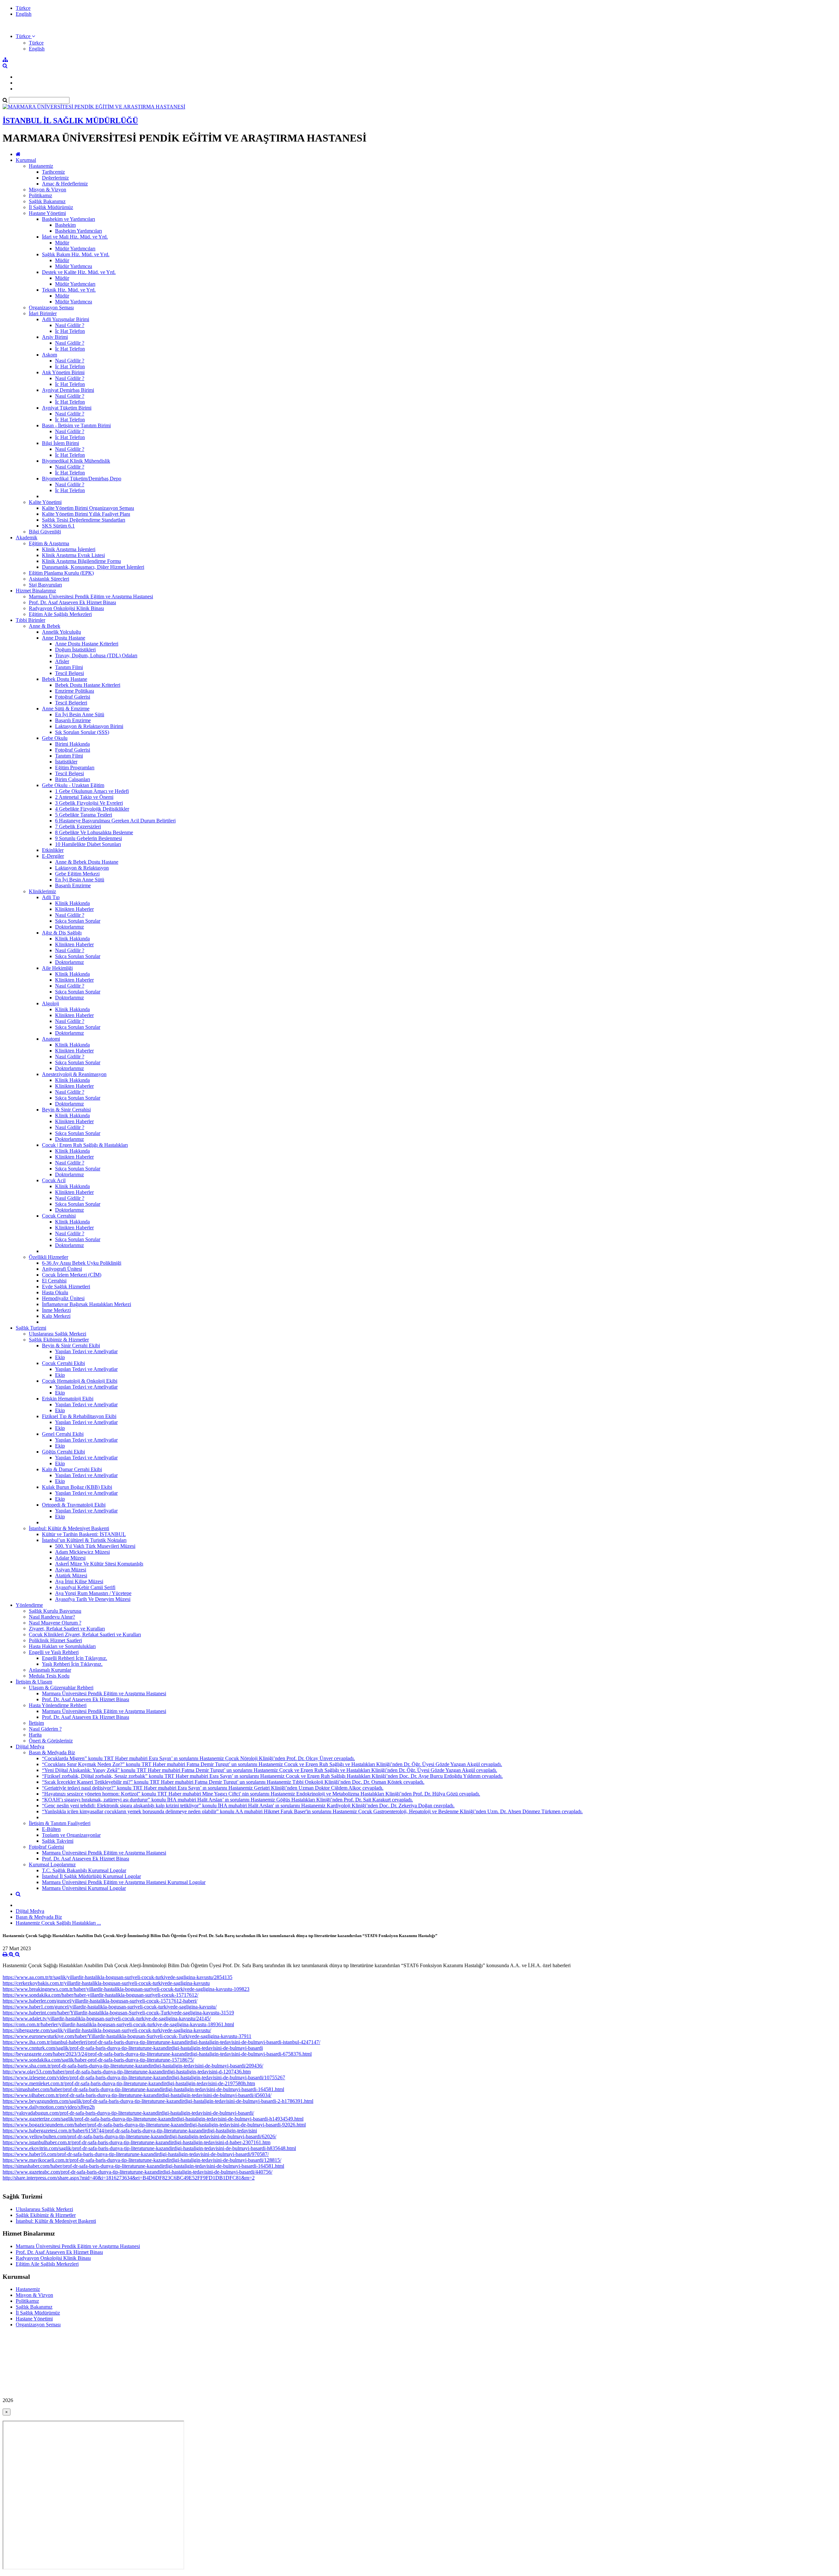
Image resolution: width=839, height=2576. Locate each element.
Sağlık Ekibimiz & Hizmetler (59, 1340)
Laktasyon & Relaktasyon (82, 868)
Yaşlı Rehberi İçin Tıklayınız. (72, 1664)
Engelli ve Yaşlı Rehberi (54, 1652)
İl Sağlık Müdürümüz (51, 207)
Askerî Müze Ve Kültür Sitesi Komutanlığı (99, 1564)
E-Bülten (51, 1829)
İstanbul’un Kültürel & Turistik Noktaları (84, 1540)
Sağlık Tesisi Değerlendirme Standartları (84, 520)
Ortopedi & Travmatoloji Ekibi (74, 1505)
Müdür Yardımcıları (75, 249)
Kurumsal (26, 160)
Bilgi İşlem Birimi (60, 443)
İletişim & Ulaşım (34, 1682)
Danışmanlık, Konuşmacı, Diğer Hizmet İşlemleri (93, 567)
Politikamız (40, 195)
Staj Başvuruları (45, 585)
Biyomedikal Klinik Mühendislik (76, 461)
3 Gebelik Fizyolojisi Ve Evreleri (89, 803)
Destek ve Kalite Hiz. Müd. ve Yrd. (79, 272)
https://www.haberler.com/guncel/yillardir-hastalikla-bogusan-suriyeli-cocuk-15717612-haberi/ (100, 2001)
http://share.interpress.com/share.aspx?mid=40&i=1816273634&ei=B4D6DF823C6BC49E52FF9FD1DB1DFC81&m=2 (129, 2178)
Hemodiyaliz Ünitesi (63, 1298)
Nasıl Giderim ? (45, 1729)
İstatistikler (66, 762)
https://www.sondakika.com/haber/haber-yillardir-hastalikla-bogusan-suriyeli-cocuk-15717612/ (100, 1995)
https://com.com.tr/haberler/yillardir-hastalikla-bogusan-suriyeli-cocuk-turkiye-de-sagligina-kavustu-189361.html (118, 2024)
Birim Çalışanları (73, 779)
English (24, 14)
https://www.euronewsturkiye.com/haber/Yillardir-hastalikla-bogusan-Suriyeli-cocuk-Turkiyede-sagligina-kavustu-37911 (127, 2036)
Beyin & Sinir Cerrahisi (66, 1110)
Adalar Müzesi (70, 1558)
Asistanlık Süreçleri (49, 579)
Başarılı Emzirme (73, 720)
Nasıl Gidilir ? (70, 325)
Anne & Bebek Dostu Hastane (87, 862)
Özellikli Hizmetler (49, 1257)
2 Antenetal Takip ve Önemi (84, 797)
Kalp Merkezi (56, 1316)
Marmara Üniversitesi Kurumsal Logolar (84, 1888)
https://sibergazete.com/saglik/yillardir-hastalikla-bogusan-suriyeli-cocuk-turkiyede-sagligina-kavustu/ (107, 2030)
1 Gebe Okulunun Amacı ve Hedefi (92, 791)
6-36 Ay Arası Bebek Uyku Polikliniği (82, 1263)
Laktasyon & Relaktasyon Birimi (89, 726)
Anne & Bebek (45, 626)
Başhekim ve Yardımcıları (68, 219)
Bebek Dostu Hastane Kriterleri (88, 685)
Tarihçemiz (53, 172)
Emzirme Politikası (75, 691)
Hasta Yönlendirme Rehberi (58, 1705)
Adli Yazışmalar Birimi (66, 319)
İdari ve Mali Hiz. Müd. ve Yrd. (75, 237)
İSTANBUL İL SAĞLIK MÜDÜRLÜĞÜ (70, 121)
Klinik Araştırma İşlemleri (69, 549)
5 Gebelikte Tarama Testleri (84, 815)
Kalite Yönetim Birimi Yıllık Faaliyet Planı (86, 514)
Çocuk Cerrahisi (59, 1216)
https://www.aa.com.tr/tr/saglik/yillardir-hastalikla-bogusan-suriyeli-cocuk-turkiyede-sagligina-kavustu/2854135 (117, 1977)
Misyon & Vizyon (48, 190)
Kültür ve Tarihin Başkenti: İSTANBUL (84, 1534)
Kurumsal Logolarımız (52, 1865)
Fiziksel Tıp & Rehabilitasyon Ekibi (79, 1416)
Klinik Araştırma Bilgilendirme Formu (81, 561)
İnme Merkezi (56, 1310)
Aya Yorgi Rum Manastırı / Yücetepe (93, 1593)
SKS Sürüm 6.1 (58, 526)
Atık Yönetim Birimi (63, 372)
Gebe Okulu (55, 738)
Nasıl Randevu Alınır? (52, 1617)
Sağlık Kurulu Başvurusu (55, 1611)
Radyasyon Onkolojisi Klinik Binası (66, 608)
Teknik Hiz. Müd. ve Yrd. (69, 290)
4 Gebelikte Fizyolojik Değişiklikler (92, 809)
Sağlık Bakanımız (47, 201)
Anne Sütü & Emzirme (66, 709)
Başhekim (65, 225)
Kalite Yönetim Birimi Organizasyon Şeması (88, 508)
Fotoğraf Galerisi (73, 697)
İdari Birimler (43, 313)
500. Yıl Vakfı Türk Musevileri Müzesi (95, 1546)
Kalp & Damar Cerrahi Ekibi (72, 1469)
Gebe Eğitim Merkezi (77, 874)
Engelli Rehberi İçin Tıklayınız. (75, 1658)
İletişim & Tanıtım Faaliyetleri (60, 1823)
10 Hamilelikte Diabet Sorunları (88, 844)
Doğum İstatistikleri (75, 650)
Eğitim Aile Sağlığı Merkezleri (60, 614)
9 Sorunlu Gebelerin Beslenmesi (88, 838)
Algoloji (50, 1003)
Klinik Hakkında (72, 903)
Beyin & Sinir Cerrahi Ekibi (71, 1346)
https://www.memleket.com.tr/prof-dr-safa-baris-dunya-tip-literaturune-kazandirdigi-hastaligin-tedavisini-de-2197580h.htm (129, 2083)
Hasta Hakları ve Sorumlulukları (62, 1646)
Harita (35, 1735)
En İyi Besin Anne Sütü (80, 714)
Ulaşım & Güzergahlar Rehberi (61, 1688)
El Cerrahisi (54, 1281)
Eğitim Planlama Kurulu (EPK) (61, 573)
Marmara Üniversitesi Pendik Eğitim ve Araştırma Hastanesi (91, 596)
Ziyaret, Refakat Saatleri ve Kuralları (67, 1629)
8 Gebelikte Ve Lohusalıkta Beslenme (94, 832)
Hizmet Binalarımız (36, 591)
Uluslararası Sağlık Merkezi (58, 1334)
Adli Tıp (51, 897)
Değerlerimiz (55, 178)
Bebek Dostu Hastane (65, 679)
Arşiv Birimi (55, 337)
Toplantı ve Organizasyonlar (71, 1835)
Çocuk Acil (54, 1180)
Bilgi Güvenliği (45, 532)
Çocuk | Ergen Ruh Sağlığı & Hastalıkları (85, 1145)
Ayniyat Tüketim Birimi (67, 408)
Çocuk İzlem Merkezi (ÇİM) (72, 1275)
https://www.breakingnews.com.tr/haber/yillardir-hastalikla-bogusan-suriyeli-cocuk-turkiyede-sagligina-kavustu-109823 (126, 1989)
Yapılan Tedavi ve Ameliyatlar (86, 1351)
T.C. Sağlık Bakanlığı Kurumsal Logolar (84, 1870)
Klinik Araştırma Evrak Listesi (73, 555)
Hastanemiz (41, 166)
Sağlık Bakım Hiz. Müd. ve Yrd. (76, 254)
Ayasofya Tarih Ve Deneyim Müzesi (93, 1599)
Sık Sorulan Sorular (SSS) (82, 732)
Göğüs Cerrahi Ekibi (63, 1452)
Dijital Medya (30, 1747)
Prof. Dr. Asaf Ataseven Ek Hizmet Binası (72, 602)
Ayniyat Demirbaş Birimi (68, 390)
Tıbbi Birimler (30, 620)
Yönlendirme (29, 1605)
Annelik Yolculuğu (61, 632)
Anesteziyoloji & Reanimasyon (74, 1074)
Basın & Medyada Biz (52, 1752)
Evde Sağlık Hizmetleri (66, 1287)
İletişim (36, 1723)
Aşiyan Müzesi (71, 1570)
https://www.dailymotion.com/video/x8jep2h (49, 2107)
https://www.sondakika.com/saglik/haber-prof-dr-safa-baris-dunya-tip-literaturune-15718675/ (98, 2060)
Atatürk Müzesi (71, 1576)
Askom (49, 355)
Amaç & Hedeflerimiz (65, 184)
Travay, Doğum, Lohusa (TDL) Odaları (96, 655)
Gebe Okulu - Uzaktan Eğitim (73, 785)
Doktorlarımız (69, 927)
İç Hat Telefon (70, 331)
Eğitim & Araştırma (49, 543)
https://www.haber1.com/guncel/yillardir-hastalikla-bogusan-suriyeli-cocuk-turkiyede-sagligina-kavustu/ (110, 2007)
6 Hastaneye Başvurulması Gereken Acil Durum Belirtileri (115, 821)
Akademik (27, 538)
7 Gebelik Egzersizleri (78, 827)
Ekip (60, 1357)
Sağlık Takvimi (58, 1841)
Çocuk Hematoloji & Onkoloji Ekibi (80, 1381)
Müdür (62, 243)
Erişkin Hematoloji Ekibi (68, 1399)
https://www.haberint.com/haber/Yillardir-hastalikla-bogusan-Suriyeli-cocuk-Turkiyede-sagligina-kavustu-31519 (118, 2013)
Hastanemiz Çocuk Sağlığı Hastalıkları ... (58, 1923)
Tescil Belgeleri (71, 703)
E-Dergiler (53, 856)
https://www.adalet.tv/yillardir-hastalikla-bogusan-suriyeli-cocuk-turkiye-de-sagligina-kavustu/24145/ (107, 2019)
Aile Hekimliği (57, 968)
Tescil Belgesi (69, 673)
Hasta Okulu (55, 1292)
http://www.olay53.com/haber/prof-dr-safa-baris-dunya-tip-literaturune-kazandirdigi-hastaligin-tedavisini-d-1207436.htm (127, 2072)
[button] (25, 36)
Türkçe (23, 8)
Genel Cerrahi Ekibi (63, 1434)
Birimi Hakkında (72, 744)
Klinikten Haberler (74, 909)
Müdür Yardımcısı (74, 266)
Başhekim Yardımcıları (78, 231)
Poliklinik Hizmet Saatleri (55, 1640)
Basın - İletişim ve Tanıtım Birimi (76, 425)
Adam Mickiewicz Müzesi (82, 1552)
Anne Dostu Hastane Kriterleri (87, 644)
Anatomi (51, 1039)
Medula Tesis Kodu (49, 1676)
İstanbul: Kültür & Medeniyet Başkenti (69, 1528)
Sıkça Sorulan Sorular (78, 921)
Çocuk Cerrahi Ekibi (63, 1363)
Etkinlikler (53, 850)
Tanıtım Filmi (69, 667)
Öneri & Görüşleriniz (51, 1741)
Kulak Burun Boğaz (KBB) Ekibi (77, 1487)
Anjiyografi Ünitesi (62, 1269)
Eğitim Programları (75, 768)
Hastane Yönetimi (47, 213)
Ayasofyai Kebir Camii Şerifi (85, 1587)
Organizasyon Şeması (51, 308)
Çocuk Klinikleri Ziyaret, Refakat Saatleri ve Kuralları (85, 1634)
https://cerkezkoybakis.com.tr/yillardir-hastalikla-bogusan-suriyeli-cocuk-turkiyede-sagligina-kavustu (106, 1983)
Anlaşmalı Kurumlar (50, 1670)
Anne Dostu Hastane (64, 638)
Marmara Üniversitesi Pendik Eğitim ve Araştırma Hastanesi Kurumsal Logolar (124, 1882)
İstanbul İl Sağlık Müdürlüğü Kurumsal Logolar (91, 1876)
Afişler (62, 661)
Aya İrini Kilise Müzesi (79, 1581)
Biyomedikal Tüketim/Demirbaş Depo (82, 479)
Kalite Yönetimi (45, 502)
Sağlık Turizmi (31, 1328)
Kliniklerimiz (42, 891)
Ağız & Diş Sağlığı (62, 933)
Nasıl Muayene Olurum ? (55, 1623)
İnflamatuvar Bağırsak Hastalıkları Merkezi (87, 1304)
